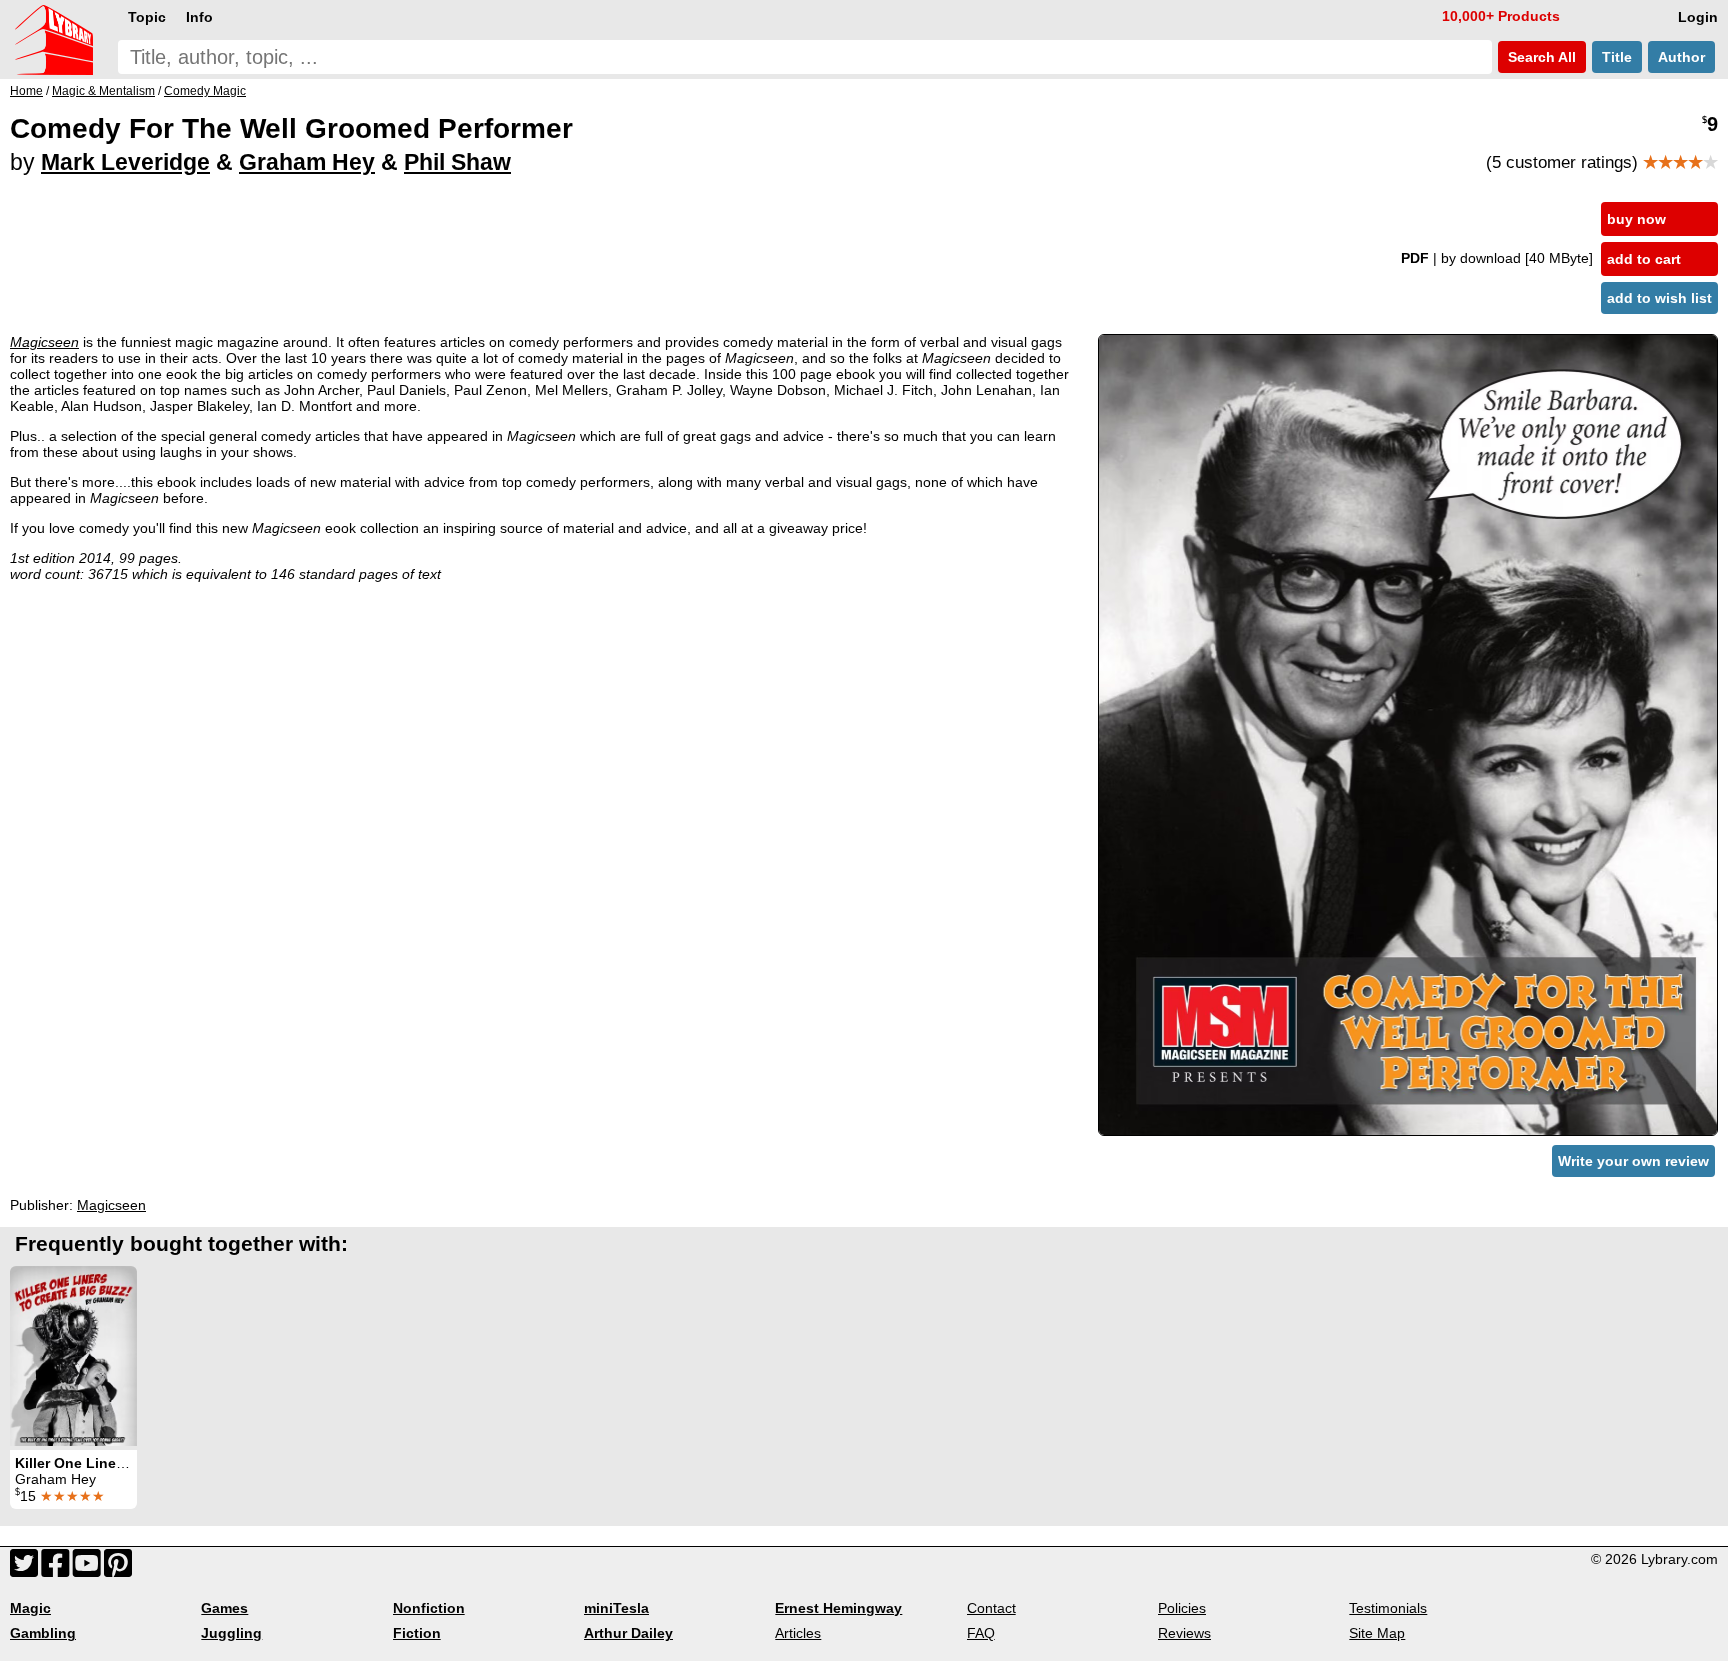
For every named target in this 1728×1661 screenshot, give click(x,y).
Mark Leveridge (125, 162)
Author (1681, 57)
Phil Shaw (457, 162)
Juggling (231, 1633)
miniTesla (616, 1608)
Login (1698, 17)
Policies (1182, 1608)
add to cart (1644, 259)
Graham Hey (307, 162)
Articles (798, 1633)
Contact (991, 1608)
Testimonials (1388, 1608)
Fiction (417, 1633)
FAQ (981, 1633)
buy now (1636, 219)
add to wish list (1659, 298)
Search (1540, 57)
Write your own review (1633, 1161)
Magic (30, 1608)
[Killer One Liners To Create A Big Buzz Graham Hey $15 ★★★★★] (73, 1356)
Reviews (1184, 1633)
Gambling (43, 1633)
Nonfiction (429, 1608)
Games (224, 1608)
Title (1617, 57)
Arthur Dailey (628, 1633)
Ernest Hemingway (838, 1608)
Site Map (1377, 1633)
